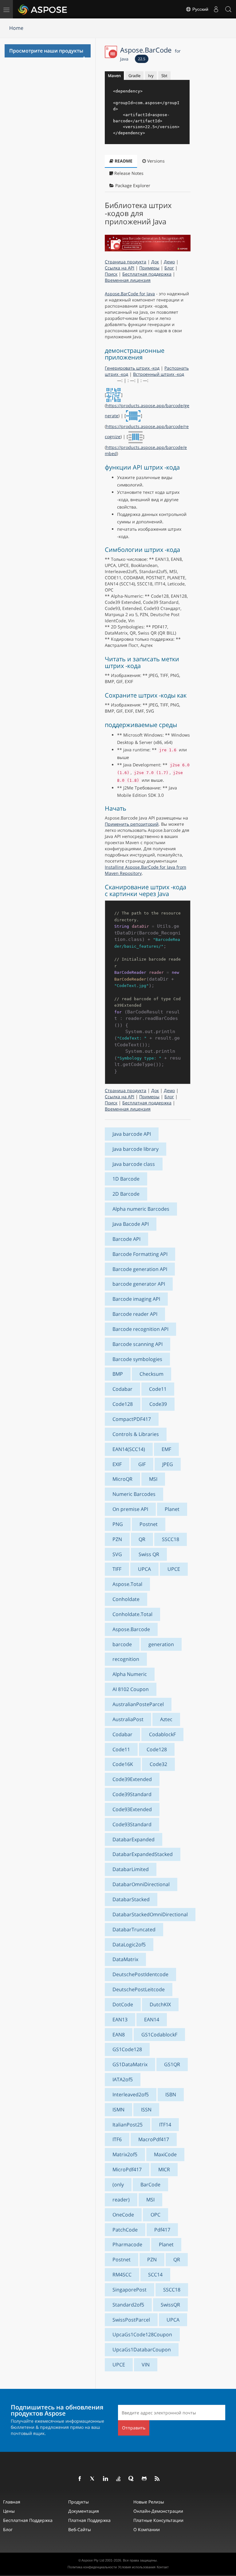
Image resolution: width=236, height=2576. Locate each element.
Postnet (149, 1524)
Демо (169, 262)
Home (16, 28)
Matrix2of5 (125, 2154)
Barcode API (126, 1239)
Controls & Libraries (136, 1434)
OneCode (123, 2215)
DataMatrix (125, 1959)
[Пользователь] (216, 9)
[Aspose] (43, 9)
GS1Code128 (127, 2049)
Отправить (134, 2428)
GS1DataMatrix (130, 2064)
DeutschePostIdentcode (140, 1974)
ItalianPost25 (128, 2125)
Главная (12, 2502)
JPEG (168, 1464)
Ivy (151, 76)
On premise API (130, 1509)
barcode (122, 1644)
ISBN (171, 2094)
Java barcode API (132, 1134)
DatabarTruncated (134, 1929)
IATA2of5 (123, 2079)
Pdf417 (162, 2230)
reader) (121, 2200)
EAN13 (120, 2020)
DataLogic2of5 (129, 1945)
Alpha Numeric (130, 1674)
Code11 (158, 1389)
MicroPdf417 (127, 2169)
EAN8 (119, 2035)
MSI (153, 1479)
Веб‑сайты (80, 2529)
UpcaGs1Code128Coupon (142, 2334)
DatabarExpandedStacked (143, 1854)
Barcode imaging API (136, 1299)
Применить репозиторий (132, 824)
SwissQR (170, 2305)
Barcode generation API (140, 1269)
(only (118, 2185)
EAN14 (152, 2020)
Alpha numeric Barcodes (141, 1209)
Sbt (164, 76)
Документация (84, 2511)
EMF (166, 1449)
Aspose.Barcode (131, 1629)
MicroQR (122, 1479)
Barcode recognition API (140, 1329)
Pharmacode (127, 2244)
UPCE (174, 1569)
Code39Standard (132, 1794)
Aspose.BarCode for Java (130, 294)
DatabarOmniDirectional (141, 1884)
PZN (117, 1539)
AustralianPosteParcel (138, 1704)
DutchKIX (160, 2004)
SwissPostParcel (131, 2320)
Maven (114, 76)
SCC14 (155, 2275)
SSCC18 (171, 1539)
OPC (155, 2215)
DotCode (123, 2004)
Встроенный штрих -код (159, 374)
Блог (169, 268)
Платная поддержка (89, 2520)
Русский (200, 9)
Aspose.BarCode (150, 53)
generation (161, 1644)
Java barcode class (134, 1164)
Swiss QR (149, 1554)
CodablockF (162, 1734)
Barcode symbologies (137, 1359)
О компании (147, 2529)
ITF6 (117, 2139)
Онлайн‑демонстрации (158, 2511)
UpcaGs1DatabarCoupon (142, 2350)
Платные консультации (158, 2520)
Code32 (158, 1764)
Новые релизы (149, 2502)
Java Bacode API (131, 1224)
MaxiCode (165, 2154)
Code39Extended (132, 1779)
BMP (118, 1374)
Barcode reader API (135, 1314)
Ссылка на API (120, 268)
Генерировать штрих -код (132, 368)
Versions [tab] (155, 161)
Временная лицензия (128, 280)
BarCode (150, 2185)
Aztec (166, 1719)
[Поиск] (228, 9)
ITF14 (165, 2125)
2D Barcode (126, 1194)
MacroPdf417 (154, 2139)
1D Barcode (126, 1179)
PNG (118, 1524)
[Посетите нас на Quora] (132, 2479)
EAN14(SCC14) (129, 1449)
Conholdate (126, 1599)
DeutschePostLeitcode (139, 1989)
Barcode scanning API (138, 1344)
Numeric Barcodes (134, 1494)
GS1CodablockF (159, 2035)
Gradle (134, 76)
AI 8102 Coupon (131, 1689)
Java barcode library (136, 1149)
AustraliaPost (128, 1719)
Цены (9, 2511)
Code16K (123, 1764)
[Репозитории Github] (144, 2479)
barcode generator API (139, 1284)
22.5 (142, 59)
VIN (146, 2365)
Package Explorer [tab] (132, 185)
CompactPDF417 (132, 1419)
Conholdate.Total (132, 1614)
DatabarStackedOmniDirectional (150, 1914)
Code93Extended (132, 1809)
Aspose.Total (127, 1584)
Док (155, 262)
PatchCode (125, 2230)
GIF (142, 1464)
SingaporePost (130, 2290)
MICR (164, 2169)
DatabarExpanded (134, 1839)
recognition (126, 1659)
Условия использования (137, 2567)
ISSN (146, 2110)
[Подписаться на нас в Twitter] (93, 2479)
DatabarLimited (131, 1869)
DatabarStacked (131, 1899)
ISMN (118, 2110)
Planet (172, 1509)
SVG (117, 1554)
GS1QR (172, 2064)
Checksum (151, 1374)
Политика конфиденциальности (92, 2567)
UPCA (144, 1569)
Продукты (79, 2502)
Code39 (158, 1404)
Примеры (149, 268)
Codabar (122, 1389)
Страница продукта (126, 262)
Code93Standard (132, 1824)
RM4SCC (122, 2275)
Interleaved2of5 (131, 2094)
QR (142, 1539)
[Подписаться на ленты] (157, 2479)
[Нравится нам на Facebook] (80, 2479)
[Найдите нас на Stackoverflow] (119, 2479)
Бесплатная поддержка (147, 274)
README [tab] (123, 161)
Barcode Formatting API (140, 1254)
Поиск (111, 274)
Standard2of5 (128, 2305)
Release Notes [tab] (128, 173)
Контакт (163, 2567)
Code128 (123, 1404)
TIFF (117, 1569)
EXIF (117, 1464)
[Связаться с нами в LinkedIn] (106, 2479)
